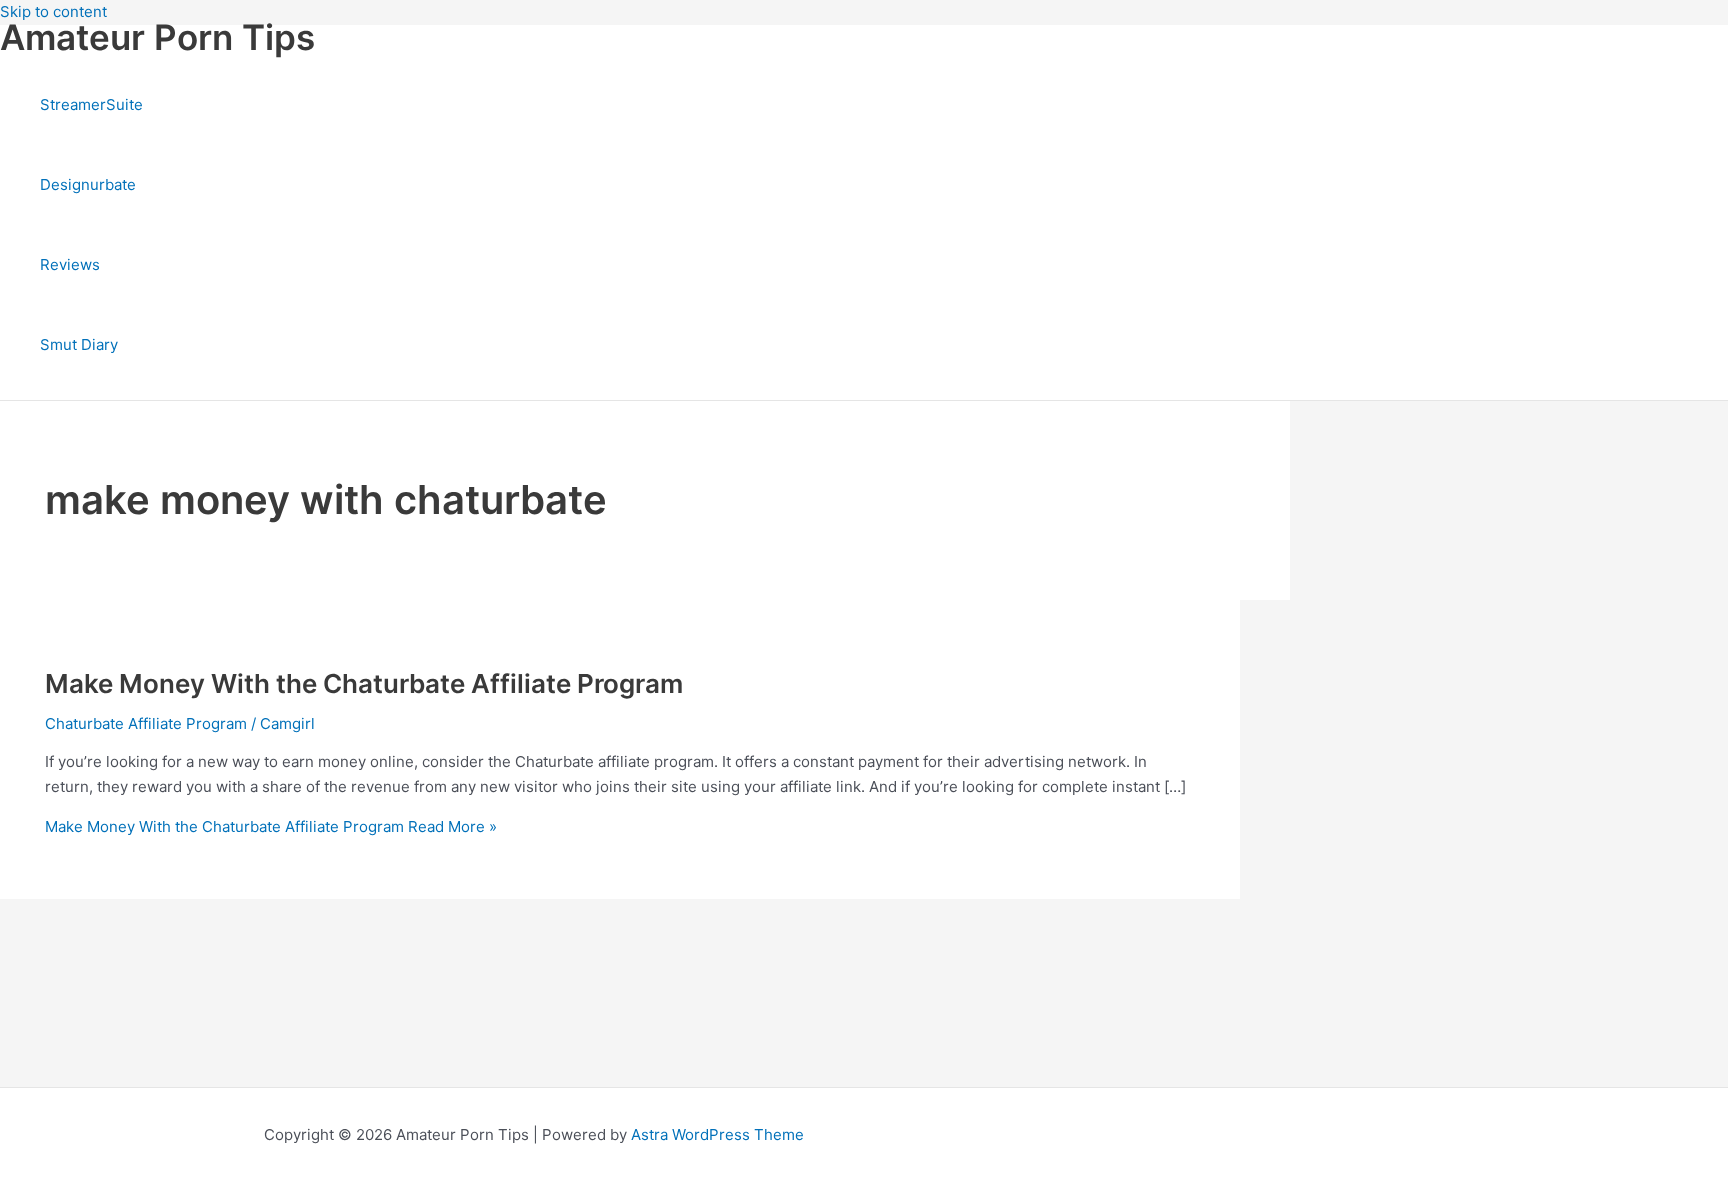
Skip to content (53, 11)
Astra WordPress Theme (717, 1134)
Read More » (271, 826)
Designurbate (88, 184)
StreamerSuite (91, 104)
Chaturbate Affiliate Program (146, 723)
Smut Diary (79, 344)
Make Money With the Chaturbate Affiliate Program (364, 683)
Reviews (70, 264)
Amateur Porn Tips (157, 37)
